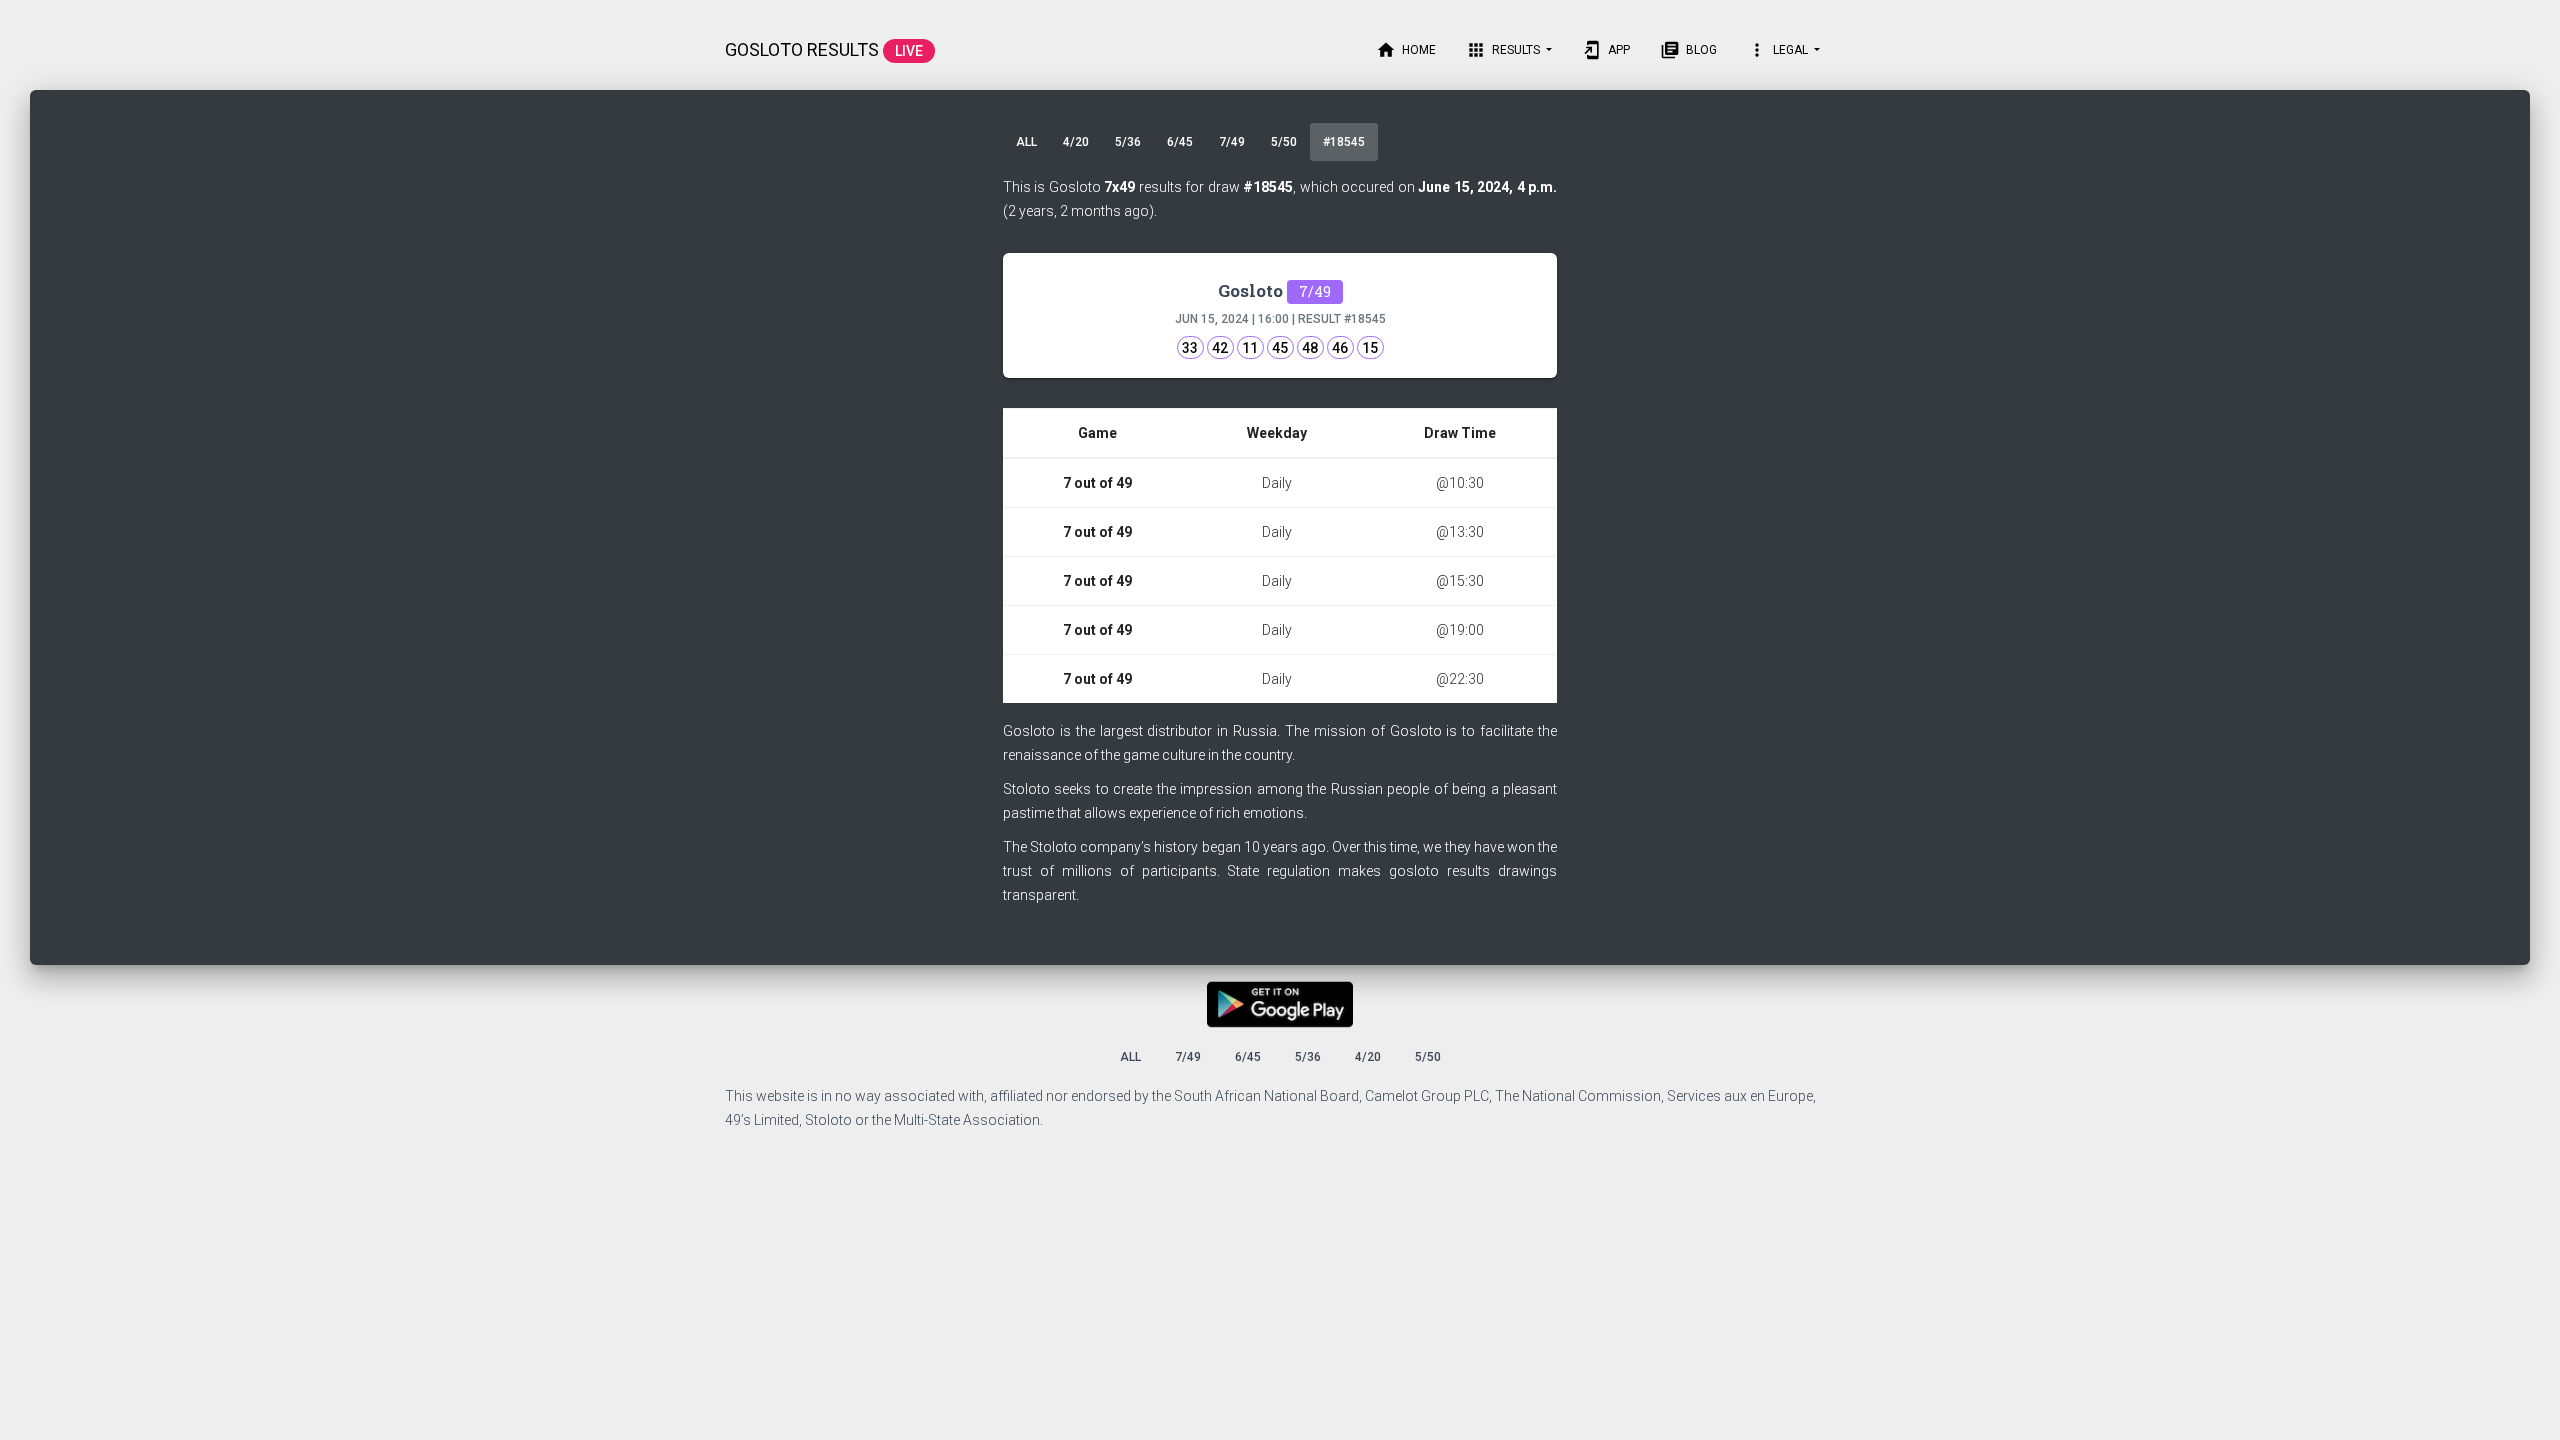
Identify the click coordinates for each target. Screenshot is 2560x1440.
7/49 (1232, 142)
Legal (1779, 50)
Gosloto (1274, 290)
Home (1406, 50)
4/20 (1076, 142)
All (1026, 142)
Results (1504, 50)
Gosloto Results (824, 49)
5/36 (1128, 142)
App (1606, 50)
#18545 (1344, 142)
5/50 (1284, 142)
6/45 (1180, 142)
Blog (1688, 50)
